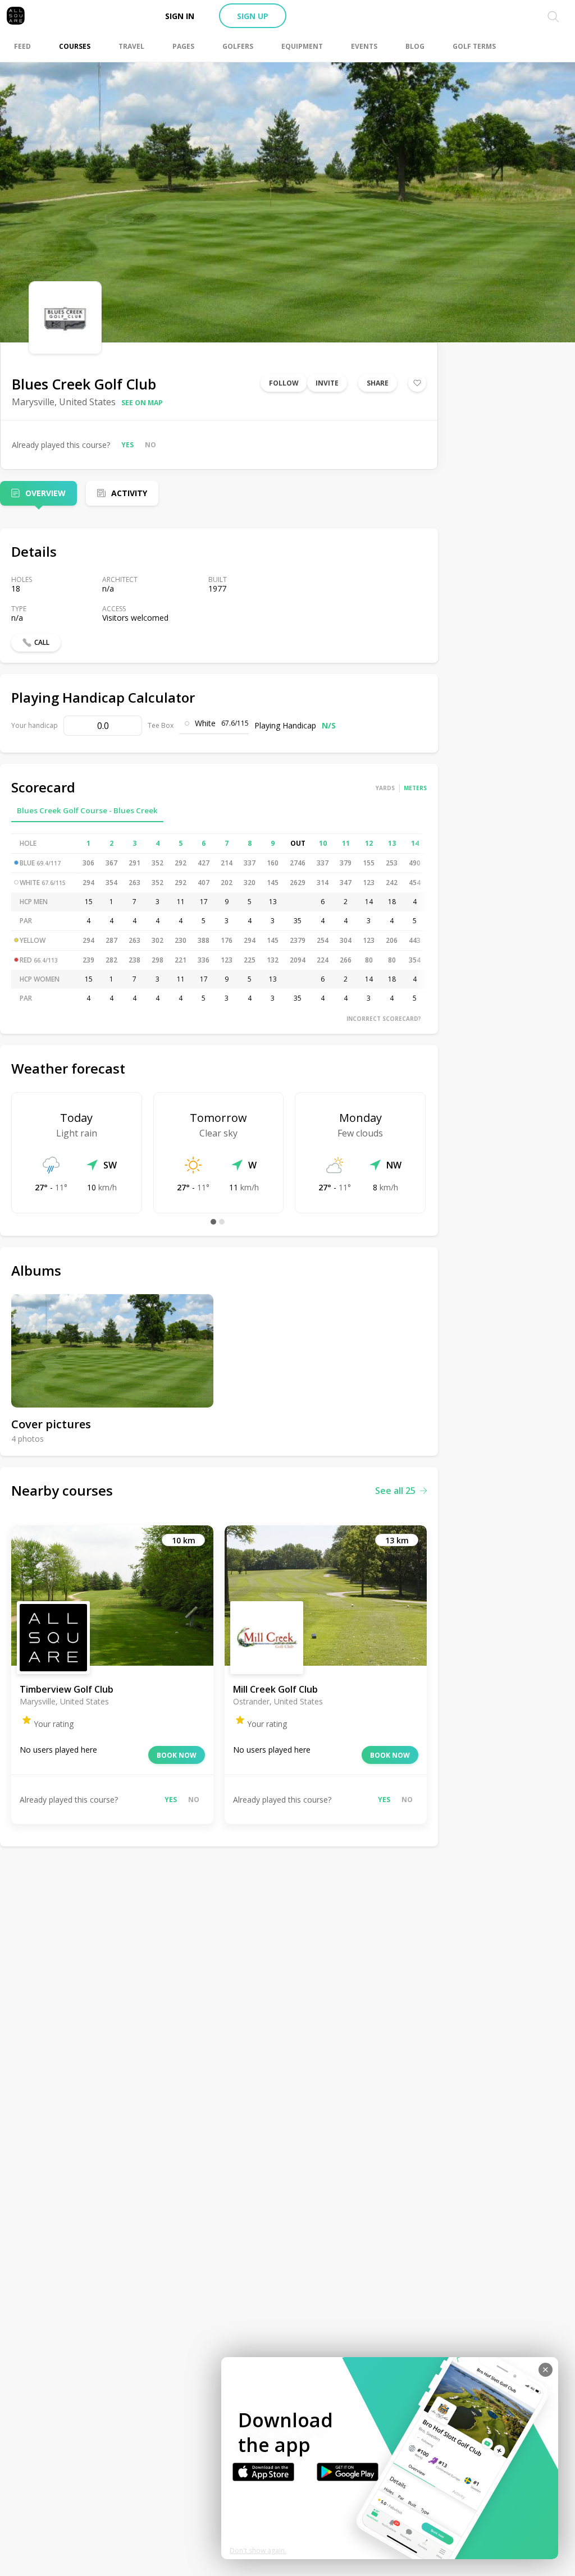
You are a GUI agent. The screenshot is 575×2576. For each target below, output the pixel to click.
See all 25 (395, 1491)
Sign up (253, 16)
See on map (142, 403)
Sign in (180, 16)
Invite (327, 383)
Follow (284, 383)
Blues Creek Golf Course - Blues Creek (87, 810)
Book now (177, 1755)
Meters (415, 788)
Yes (127, 445)
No (150, 445)
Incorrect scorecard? (384, 1019)
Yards (385, 788)
